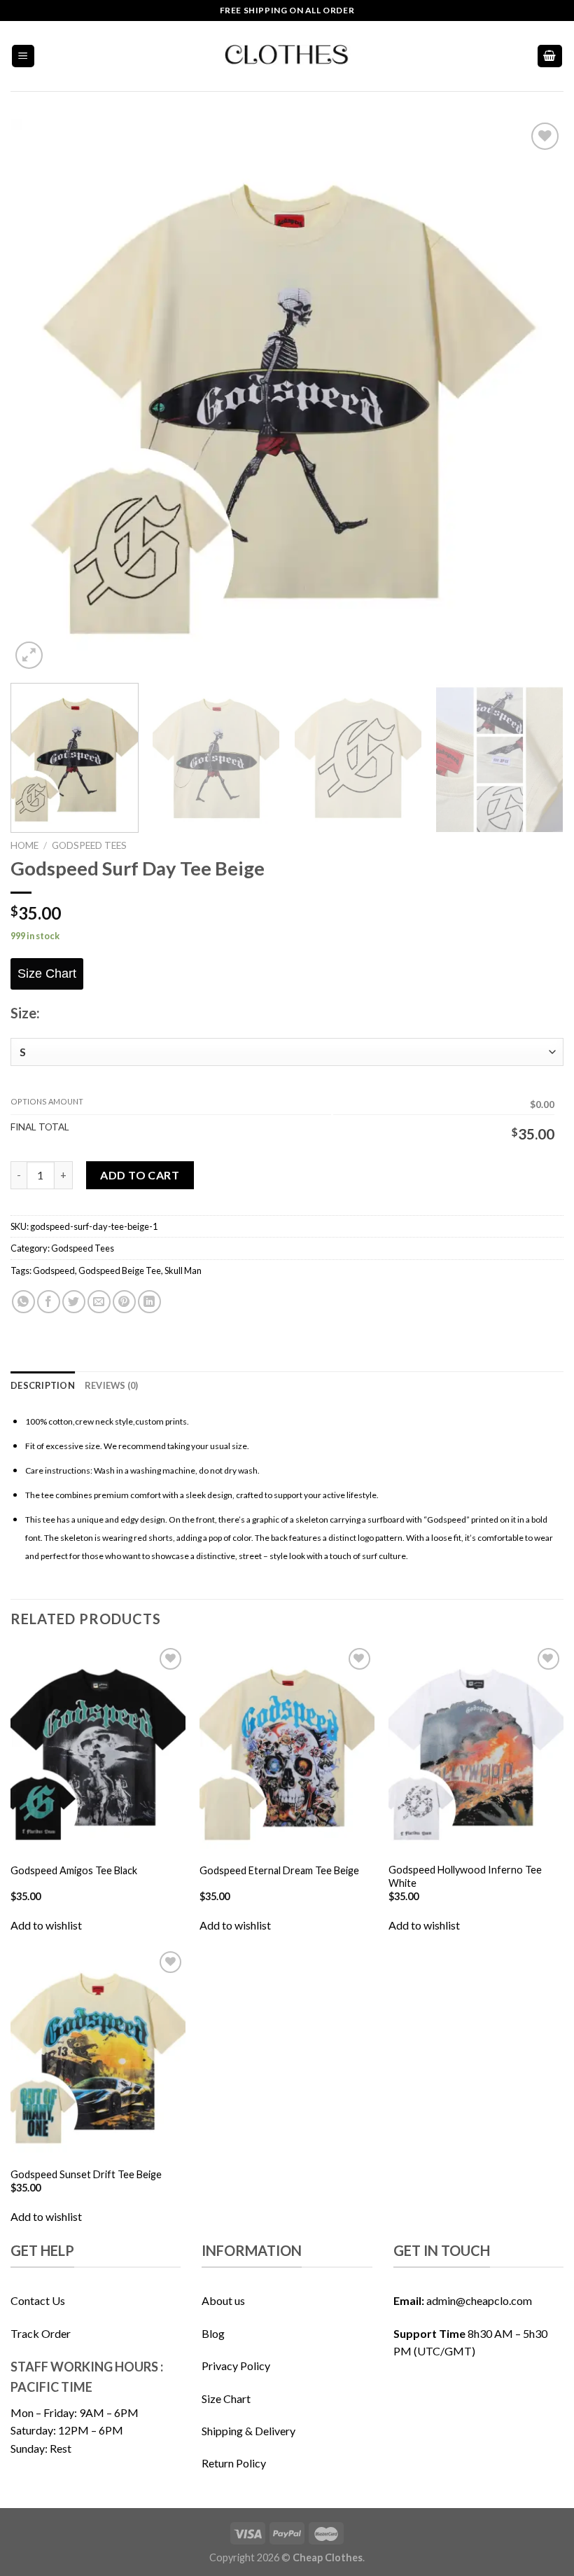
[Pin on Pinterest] (124, 1302)
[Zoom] (29, 655)
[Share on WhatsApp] (23, 1302)
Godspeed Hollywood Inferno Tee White (465, 1876)
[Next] (535, 396)
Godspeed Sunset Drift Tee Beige (86, 2174)
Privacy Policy (236, 2366)
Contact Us (38, 2300)
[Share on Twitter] (74, 1302)
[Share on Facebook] (49, 1302)
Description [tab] (43, 1385)
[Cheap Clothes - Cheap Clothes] (287, 56)
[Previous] (39, 396)
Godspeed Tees (89, 845)
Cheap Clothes (328, 2557)
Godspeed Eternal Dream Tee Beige (279, 1870)
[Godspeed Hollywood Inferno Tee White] (476, 1750)
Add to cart (140, 1175)
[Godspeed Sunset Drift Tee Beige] (98, 2053)
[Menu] (23, 56)
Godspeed (54, 1270)
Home (24, 845)
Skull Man (183, 1270)
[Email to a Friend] (99, 1302)
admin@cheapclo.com (479, 2300)
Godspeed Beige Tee (120, 1270)
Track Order (41, 2333)
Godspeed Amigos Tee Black (74, 1870)
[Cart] (550, 56)
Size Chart (226, 2398)
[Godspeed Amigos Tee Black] (98, 1750)
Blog (213, 2333)
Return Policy (234, 2463)
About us (223, 2300)
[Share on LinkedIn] (149, 1302)
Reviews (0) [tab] (112, 1385)
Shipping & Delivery (248, 2431)
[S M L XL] (287, 1052)
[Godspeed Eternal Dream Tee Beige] (287, 1750)
